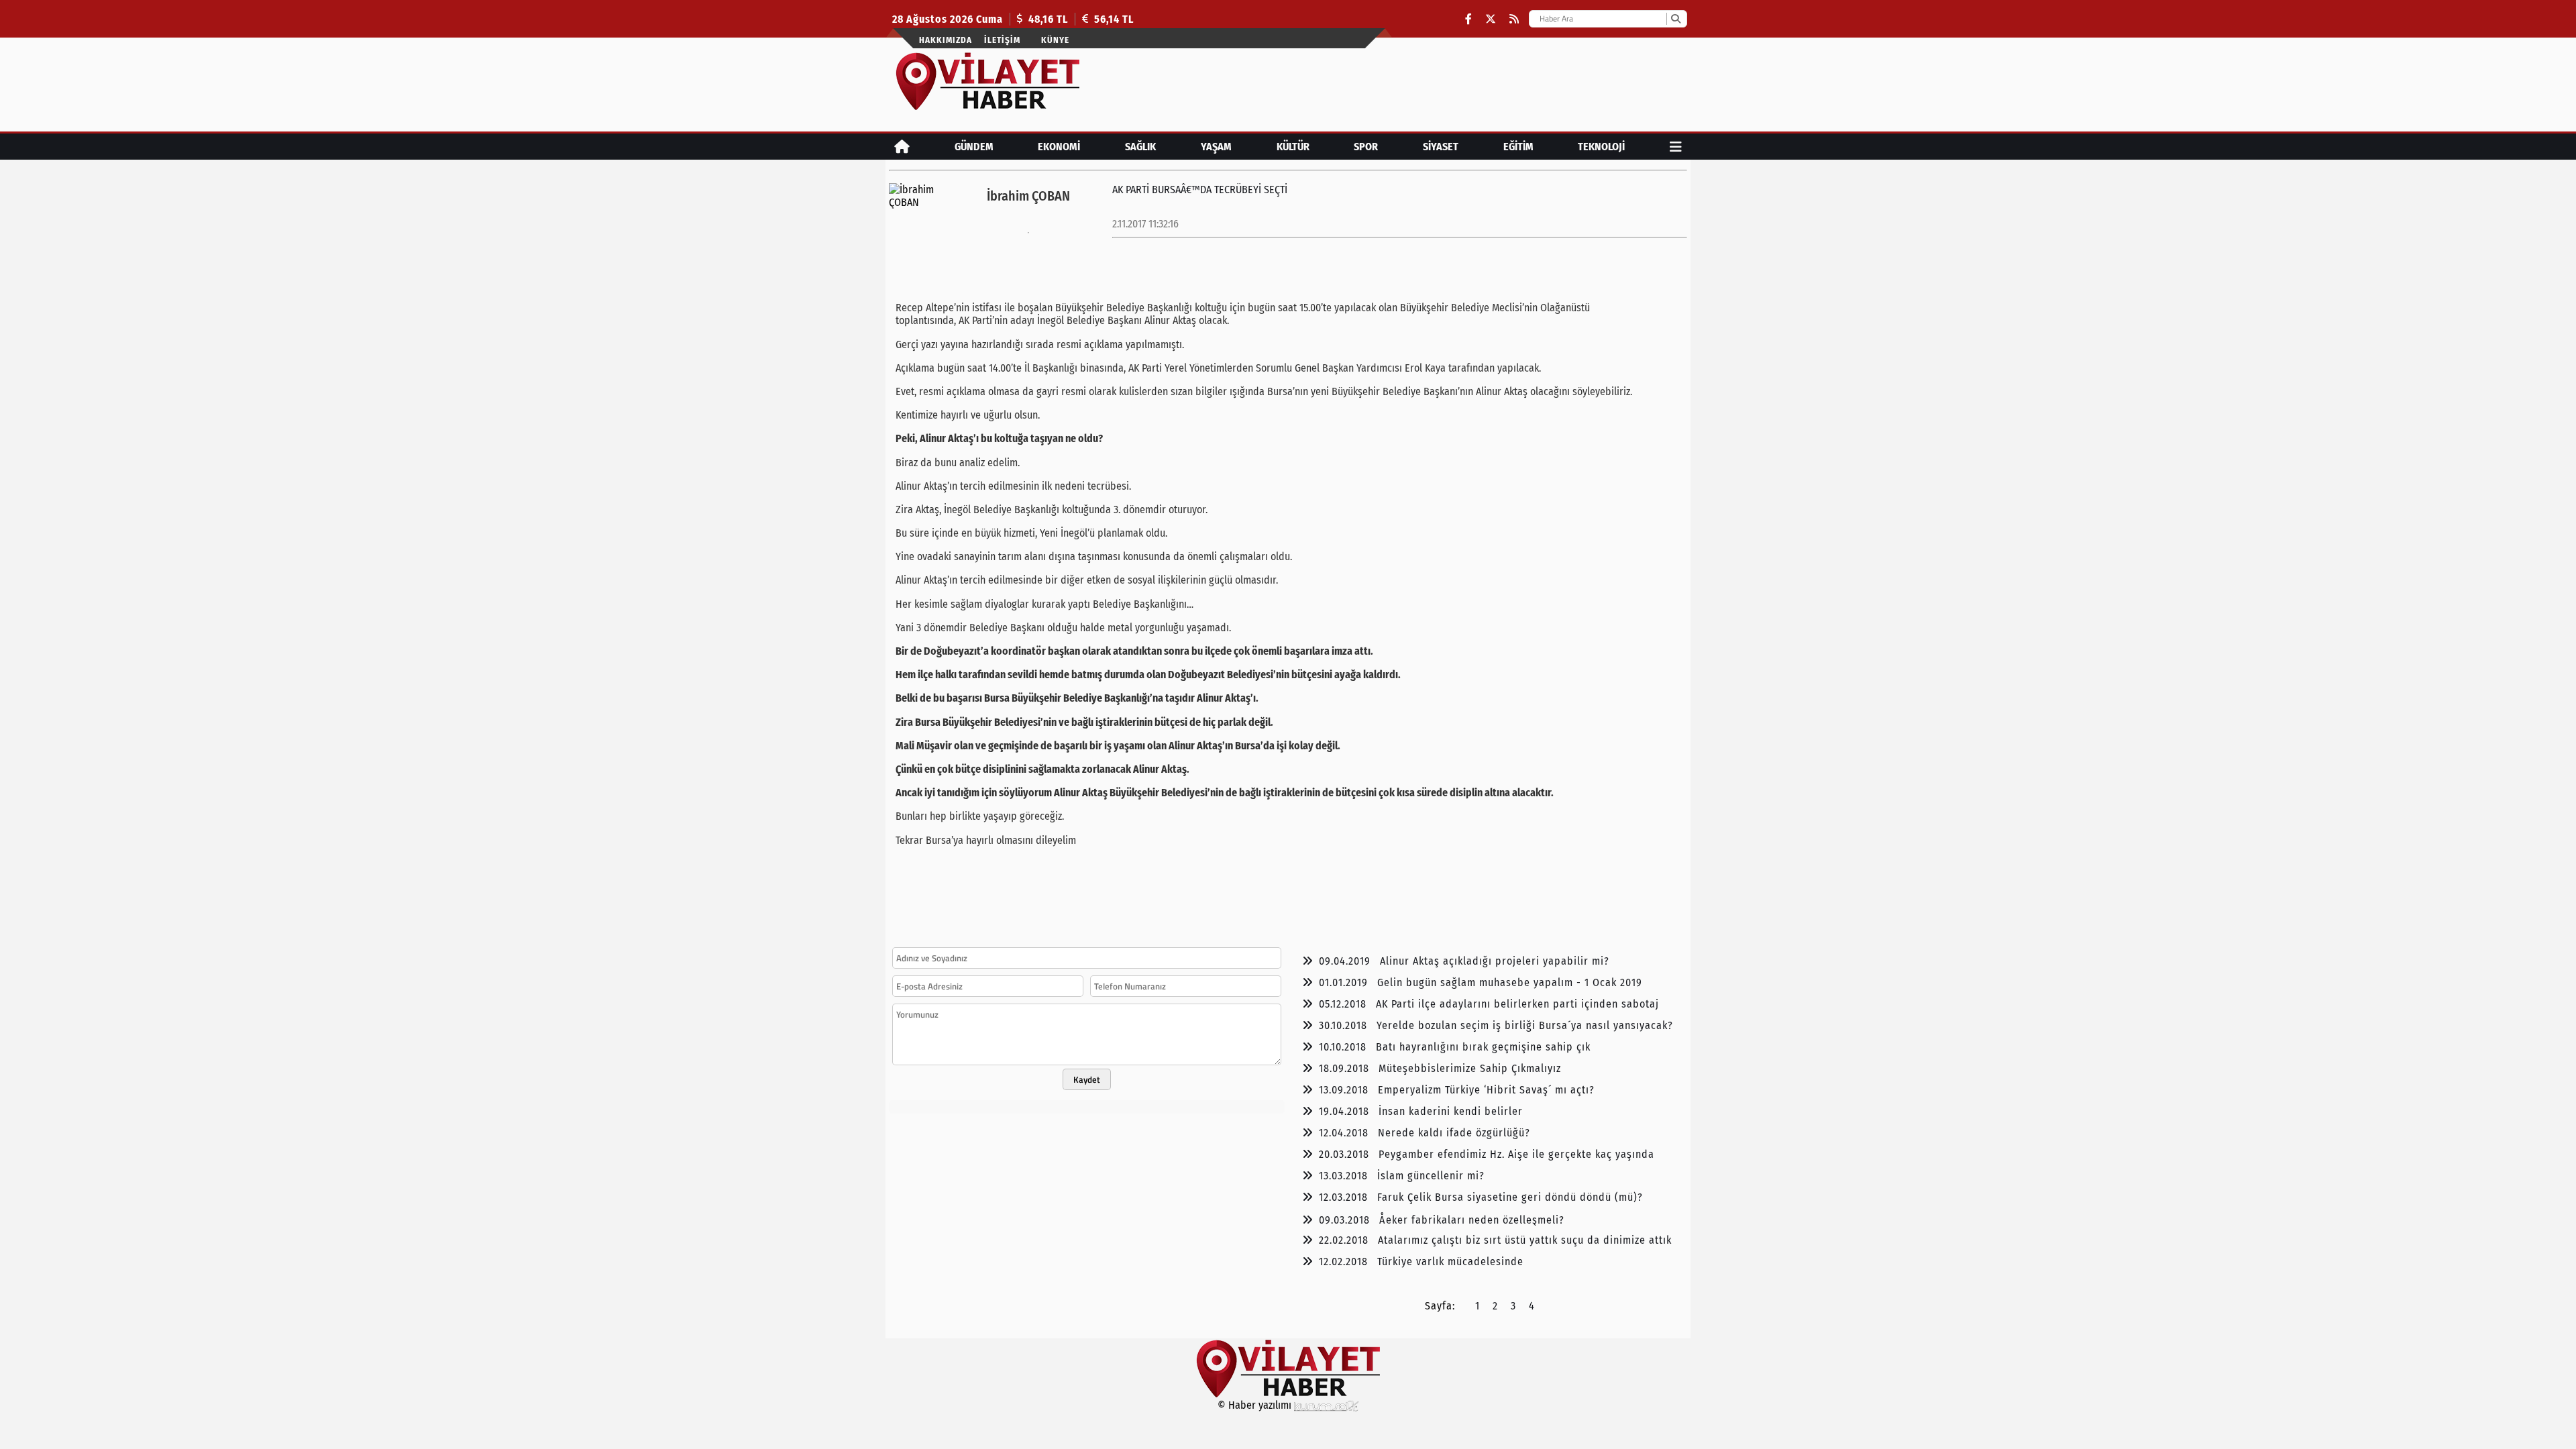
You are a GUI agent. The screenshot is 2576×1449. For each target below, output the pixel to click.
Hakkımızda (946, 40)
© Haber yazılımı (1256, 1405)
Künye (1055, 40)
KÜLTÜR (1293, 147)
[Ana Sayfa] (902, 147)
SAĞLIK (1140, 147)
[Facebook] (1468, 19)
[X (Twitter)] (1491, 19)
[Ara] (1675, 19)
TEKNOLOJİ (1601, 147)
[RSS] (1514, 19)
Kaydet (1087, 1079)
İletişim (1002, 40)
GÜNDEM (974, 147)
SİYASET (1441, 147)
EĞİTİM (1518, 147)
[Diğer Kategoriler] (1676, 147)
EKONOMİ (1059, 147)
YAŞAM (1216, 147)
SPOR (1366, 147)
